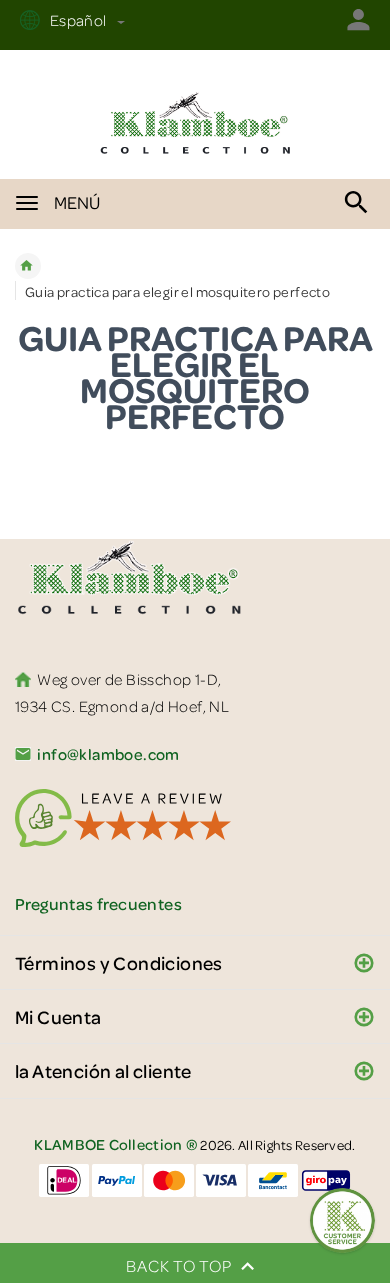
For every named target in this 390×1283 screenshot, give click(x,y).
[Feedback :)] (342, 1220)
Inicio (28, 266)
